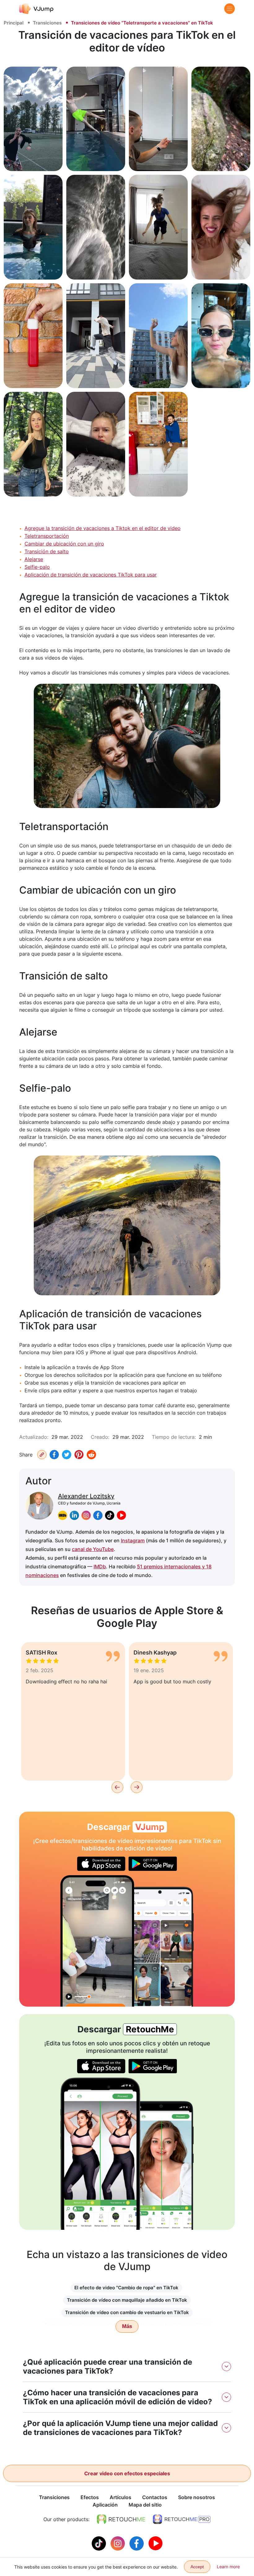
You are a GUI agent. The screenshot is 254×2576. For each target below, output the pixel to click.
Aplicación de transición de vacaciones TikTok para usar (91, 575)
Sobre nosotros (197, 2497)
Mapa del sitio (145, 2505)
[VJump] (36, 9)
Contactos (155, 2497)
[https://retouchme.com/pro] (182, 2519)
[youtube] (121, 1515)
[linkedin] (74, 1515)
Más (127, 2326)
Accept (197, 2567)
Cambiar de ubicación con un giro (64, 544)
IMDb (100, 1566)
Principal (14, 23)
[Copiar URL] (42, 1455)
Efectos (90, 2497)
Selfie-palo (37, 567)
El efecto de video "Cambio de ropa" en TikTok (126, 2288)
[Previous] (117, 1787)
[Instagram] (118, 2543)
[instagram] (86, 1515)
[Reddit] (91, 1455)
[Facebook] (54, 1455)
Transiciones (47, 23)
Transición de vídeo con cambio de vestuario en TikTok (127, 2312)
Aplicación (105, 2505)
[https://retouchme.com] (121, 2519)
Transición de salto (47, 551)
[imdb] (63, 1515)
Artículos (120, 2497)
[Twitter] (67, 1455)
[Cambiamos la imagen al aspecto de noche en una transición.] (97, 1941)
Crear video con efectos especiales (127, 2473)
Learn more (228, 2567)
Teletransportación (47, 536)
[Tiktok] (100, 2543)
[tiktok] (110, 1515)
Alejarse (34, 559)
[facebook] (98, 1515)
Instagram (133, 1540)
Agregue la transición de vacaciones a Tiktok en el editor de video (103, 528)
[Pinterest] (79, 1455)
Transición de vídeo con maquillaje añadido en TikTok (127, 2300)
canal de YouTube (93, 1549)
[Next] (137, 1787)
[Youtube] (155, 2543)
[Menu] (230, 9)
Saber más (33, 159)
